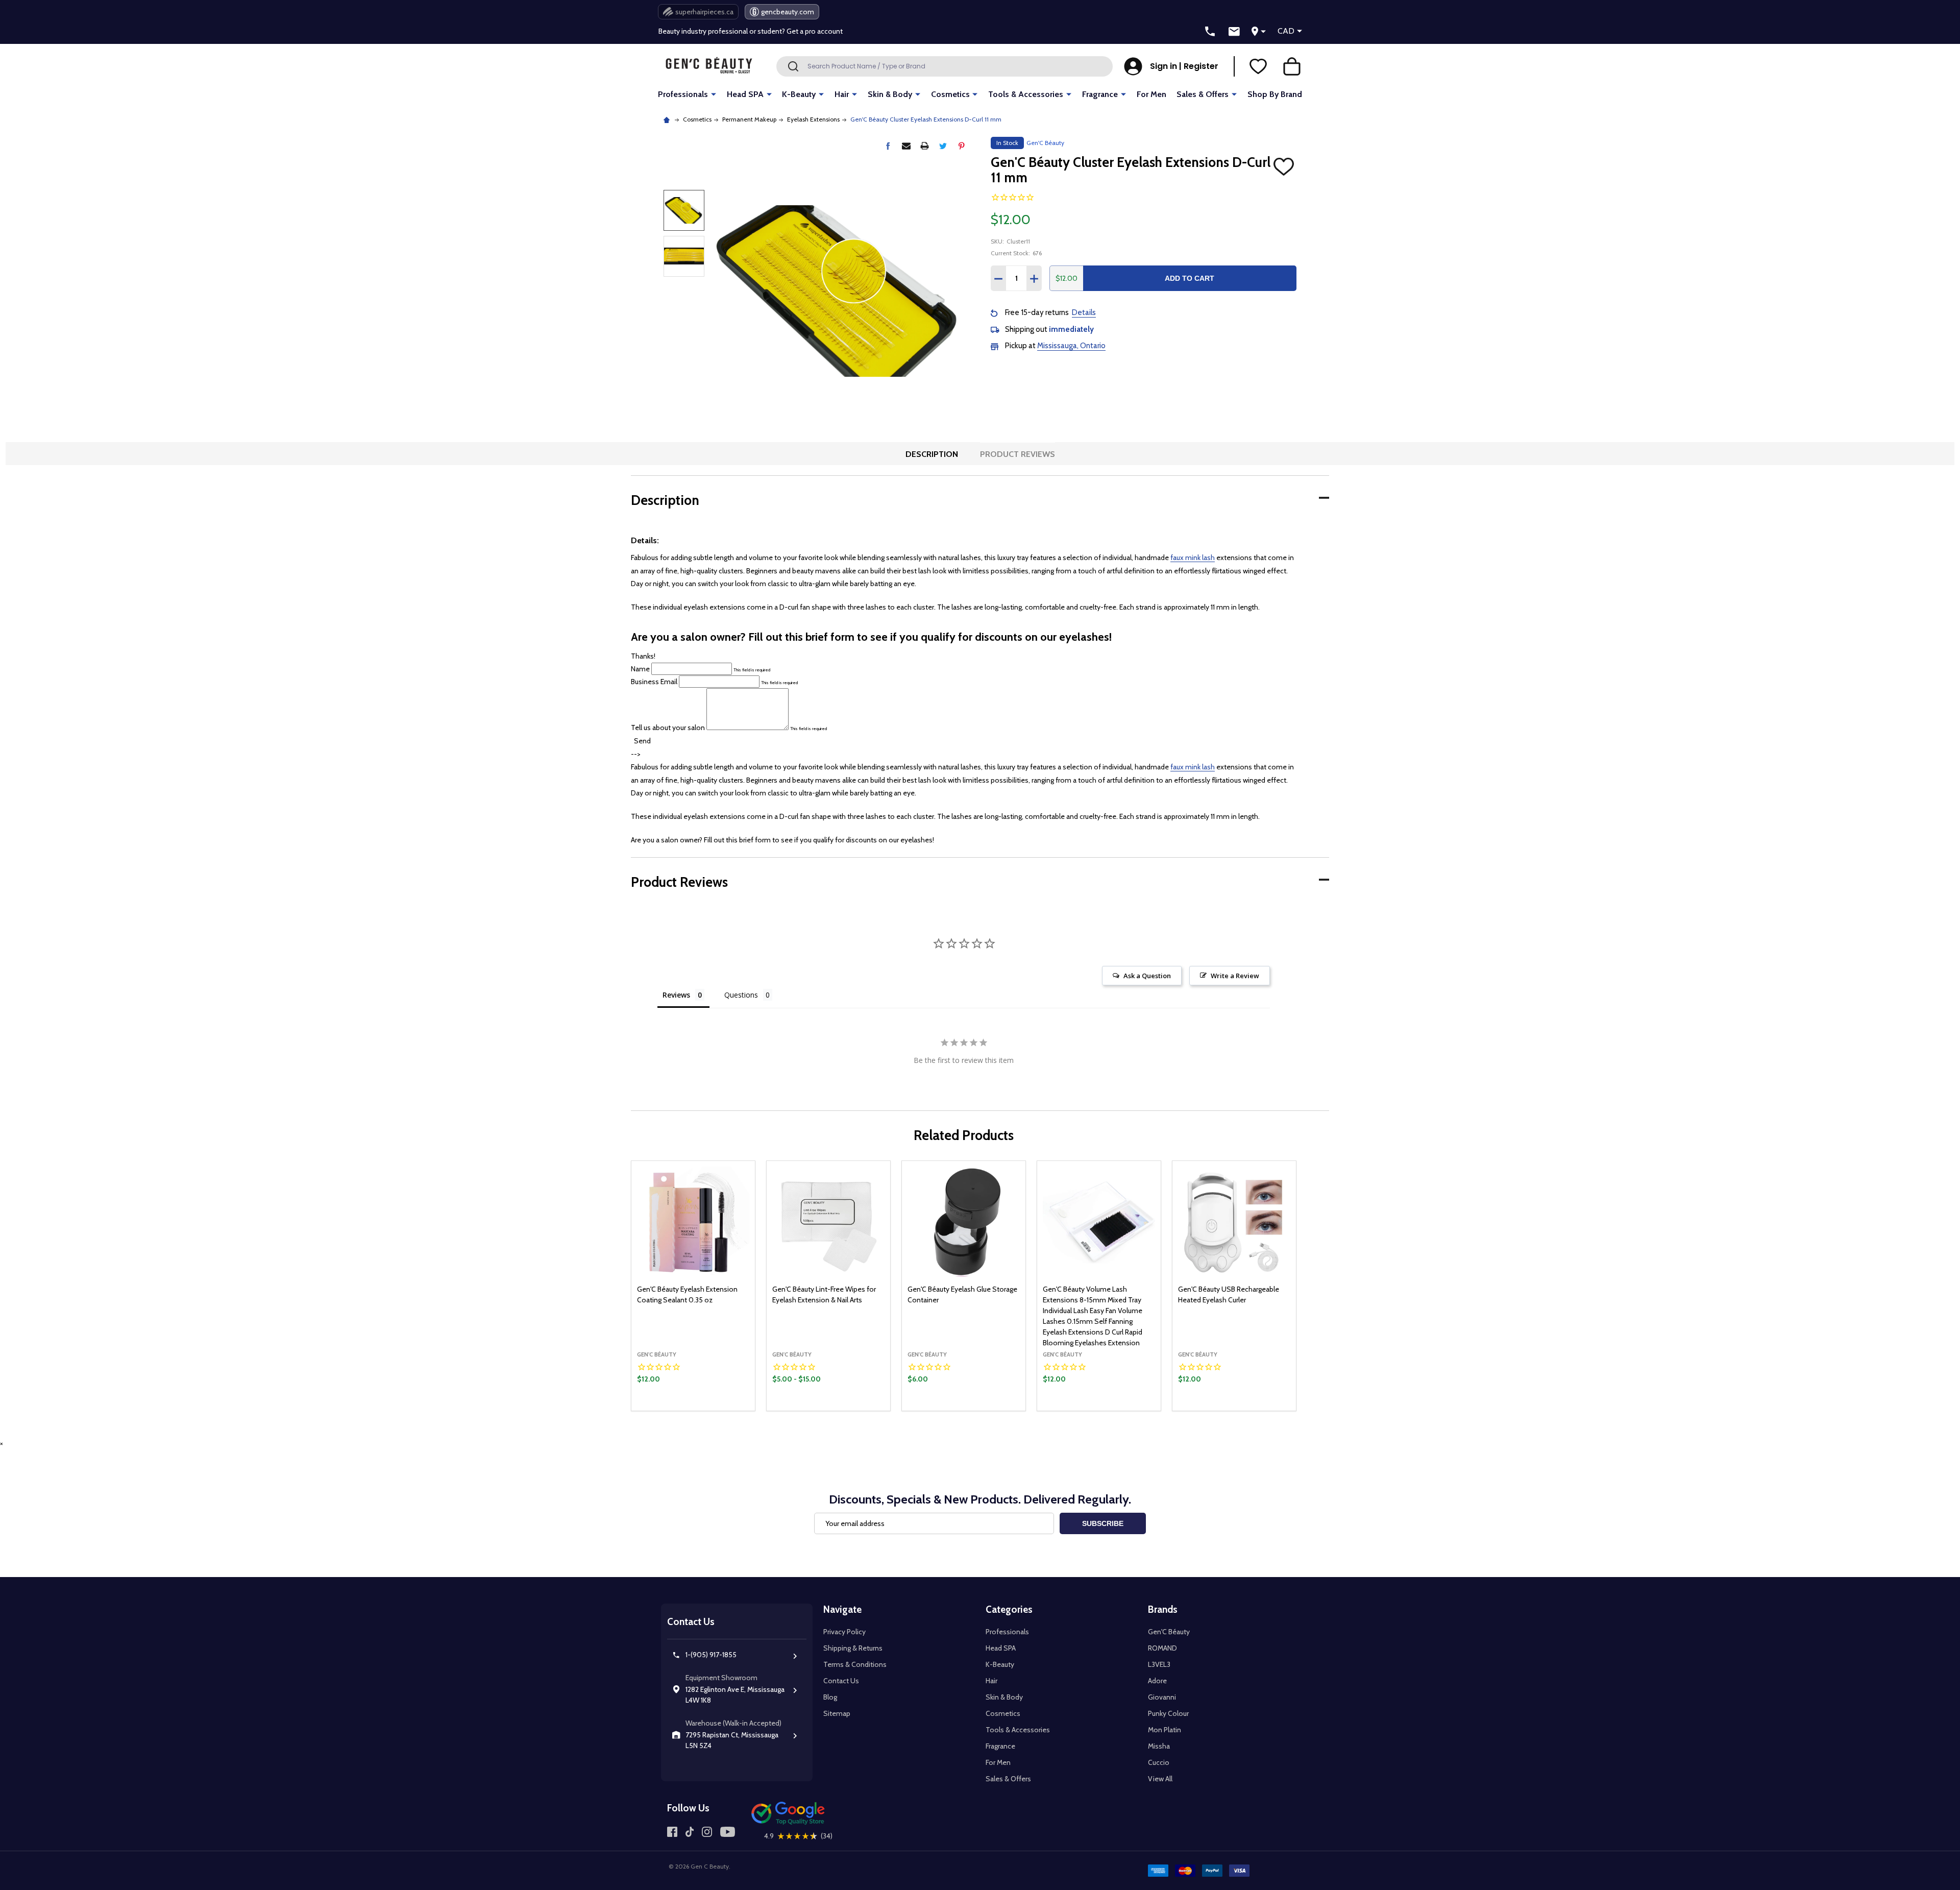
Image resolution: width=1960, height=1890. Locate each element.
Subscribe (1103, 1523)
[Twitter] (943, 146)
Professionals (683, 94)
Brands (1163, 1609)
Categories (1009, 1609)
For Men (1151, 94)
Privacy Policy (844, 1632)
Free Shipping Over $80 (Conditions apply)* (727, 31)
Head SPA (745, 94)
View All (1160, 1779)
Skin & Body (890, 94)
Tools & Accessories (1026, 94)
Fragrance (1100, 94)
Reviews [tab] (676, 995)
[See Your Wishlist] (1258, 66)
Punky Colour (1168, 1713)
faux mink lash (1193, 558)
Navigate (842, 1609)
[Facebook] (888, 146)
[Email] (906, 146)
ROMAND (1162, 1648)
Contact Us (841, 1681)
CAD (1286, 31)
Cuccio (1159, 1762)
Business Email (654, 682)
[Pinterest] (961, 146)
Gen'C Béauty (1169, 1632)
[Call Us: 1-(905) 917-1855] (1210, 32)
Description (932, 454)
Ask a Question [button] (1147, 976)
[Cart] (1292, 66)
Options (846, 1408)
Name (640, 669)
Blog (830, 1697)
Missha (1159, 1746)
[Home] (668, 119)
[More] (714, 94)
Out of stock (693, 1410)
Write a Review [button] (1235, 976)
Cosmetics (950, 94)
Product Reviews (1018, 454)
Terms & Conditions (855, 1664)
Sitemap (837, 1713)
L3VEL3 (1159, 1664)
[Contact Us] (1234, 32)
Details (1084, 312)
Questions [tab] (741, 995)
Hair (842, 94)
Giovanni (1162, 1697)
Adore (1157, 1681)
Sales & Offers (1203, 94)
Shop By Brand (1275, 94)
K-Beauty (799, 94)
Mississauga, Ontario (1071, 346)
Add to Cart (1190, 278)
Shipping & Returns (853, 1648)
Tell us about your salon (669, 728)
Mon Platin (1165, 1730)
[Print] (925, 146)
